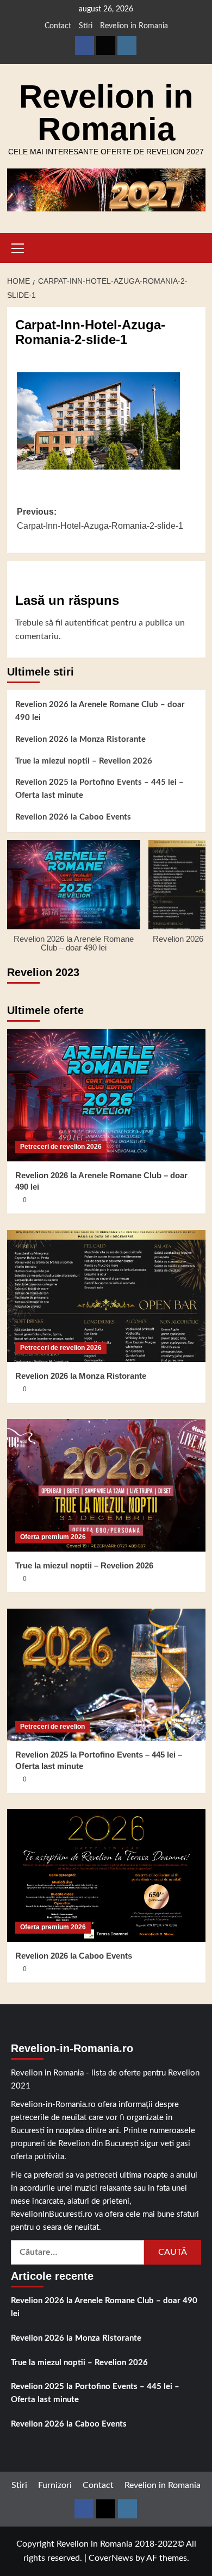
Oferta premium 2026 (53, 1537)
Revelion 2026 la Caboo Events (73, 817)
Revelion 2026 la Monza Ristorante (80, 739)
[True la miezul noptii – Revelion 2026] (106, 1485)
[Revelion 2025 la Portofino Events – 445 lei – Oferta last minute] (106, 1675)
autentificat (87, 623)
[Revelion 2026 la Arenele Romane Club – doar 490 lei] (106, 1095)
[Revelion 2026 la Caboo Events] (106, 1875)
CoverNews (111, 2558)
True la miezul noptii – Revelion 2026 (84, 761)
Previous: (100, 519)
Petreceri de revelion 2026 (61, 1147)
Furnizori (55, 2485)
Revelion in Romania (134, 26)
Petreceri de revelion (52, 1727)
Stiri (86, 26)
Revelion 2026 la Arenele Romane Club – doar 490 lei (100, 711)
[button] (18, 247)
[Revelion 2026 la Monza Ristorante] (106, 1296)
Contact (58, 26)
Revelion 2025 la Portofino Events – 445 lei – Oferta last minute (99, 789)
